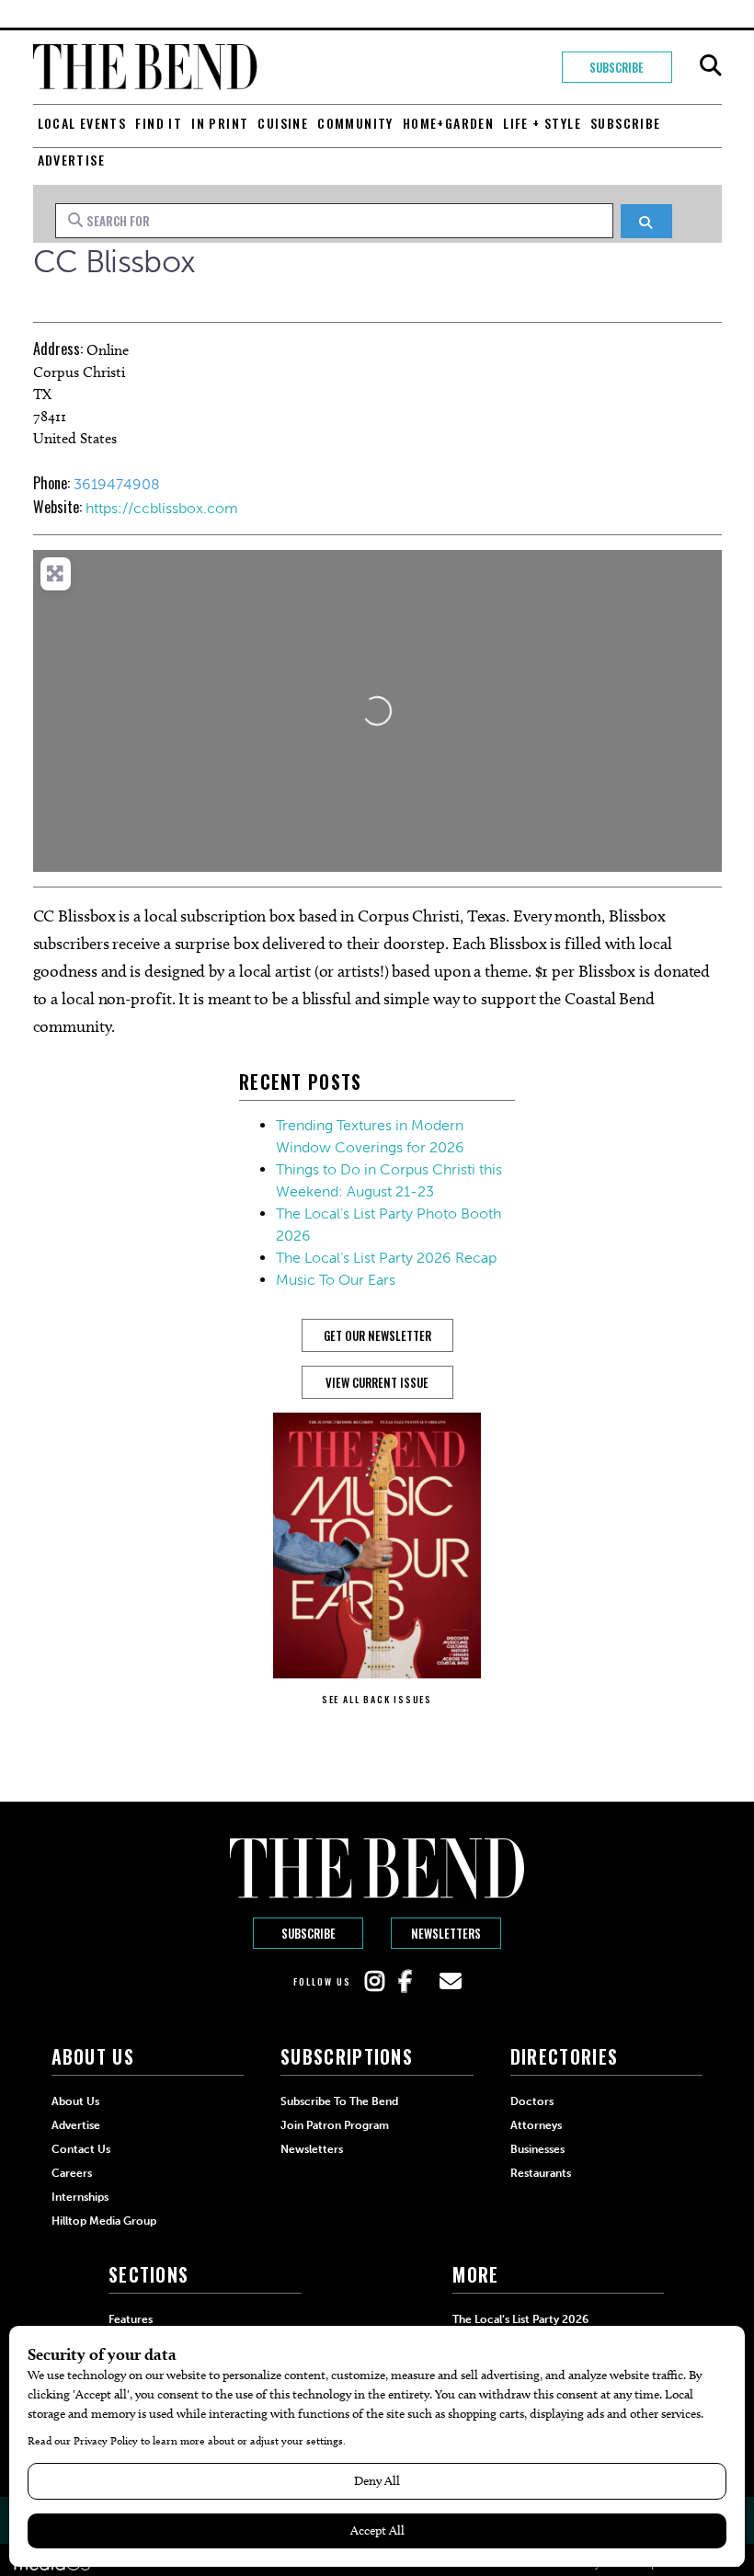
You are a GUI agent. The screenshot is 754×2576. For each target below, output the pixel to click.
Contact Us (81, 2149)
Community (355, 123)
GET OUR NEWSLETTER (377, 1335)
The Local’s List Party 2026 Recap (386, 1258)
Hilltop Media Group (104, 2221)
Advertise (72, 160)
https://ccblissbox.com (162, 508)
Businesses (537, 2149)
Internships (80, 2197)
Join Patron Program (335, 2125)
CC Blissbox (114, 262)
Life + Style (542, 123)
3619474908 (117, 484)
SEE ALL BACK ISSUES (377, 1699)
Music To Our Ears (336, 1280)
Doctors (532, 2101)
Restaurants (541, 2173)
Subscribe (617, 67)
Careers (72, 2173)
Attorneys (536, 2125)
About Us (75, 2101)
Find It (159, 123)
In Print (220, 123)
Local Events (82, 123)
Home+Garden (448, 123)
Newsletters (446, 1933)
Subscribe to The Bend (339, 2101)
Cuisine (283, 123)
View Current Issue (377, 1382)
